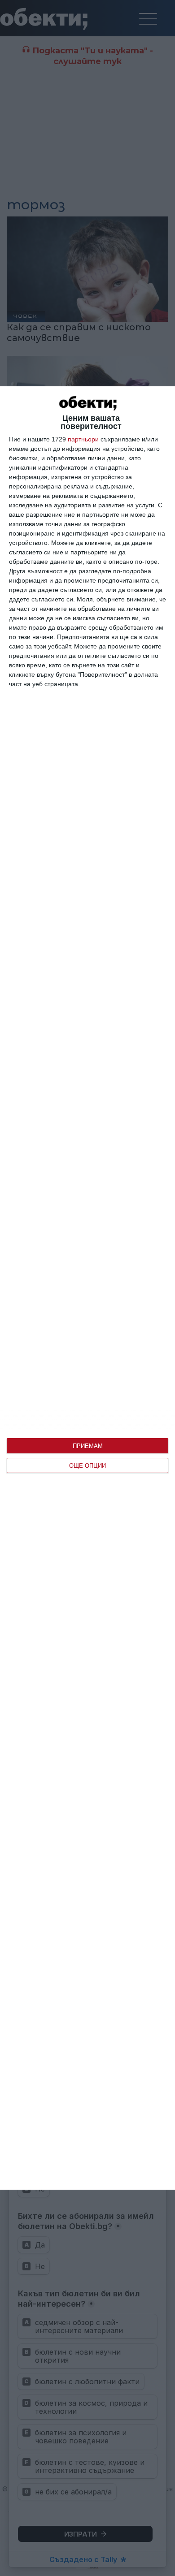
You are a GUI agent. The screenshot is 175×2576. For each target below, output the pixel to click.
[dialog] (87, 1288)
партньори (83, 439)
